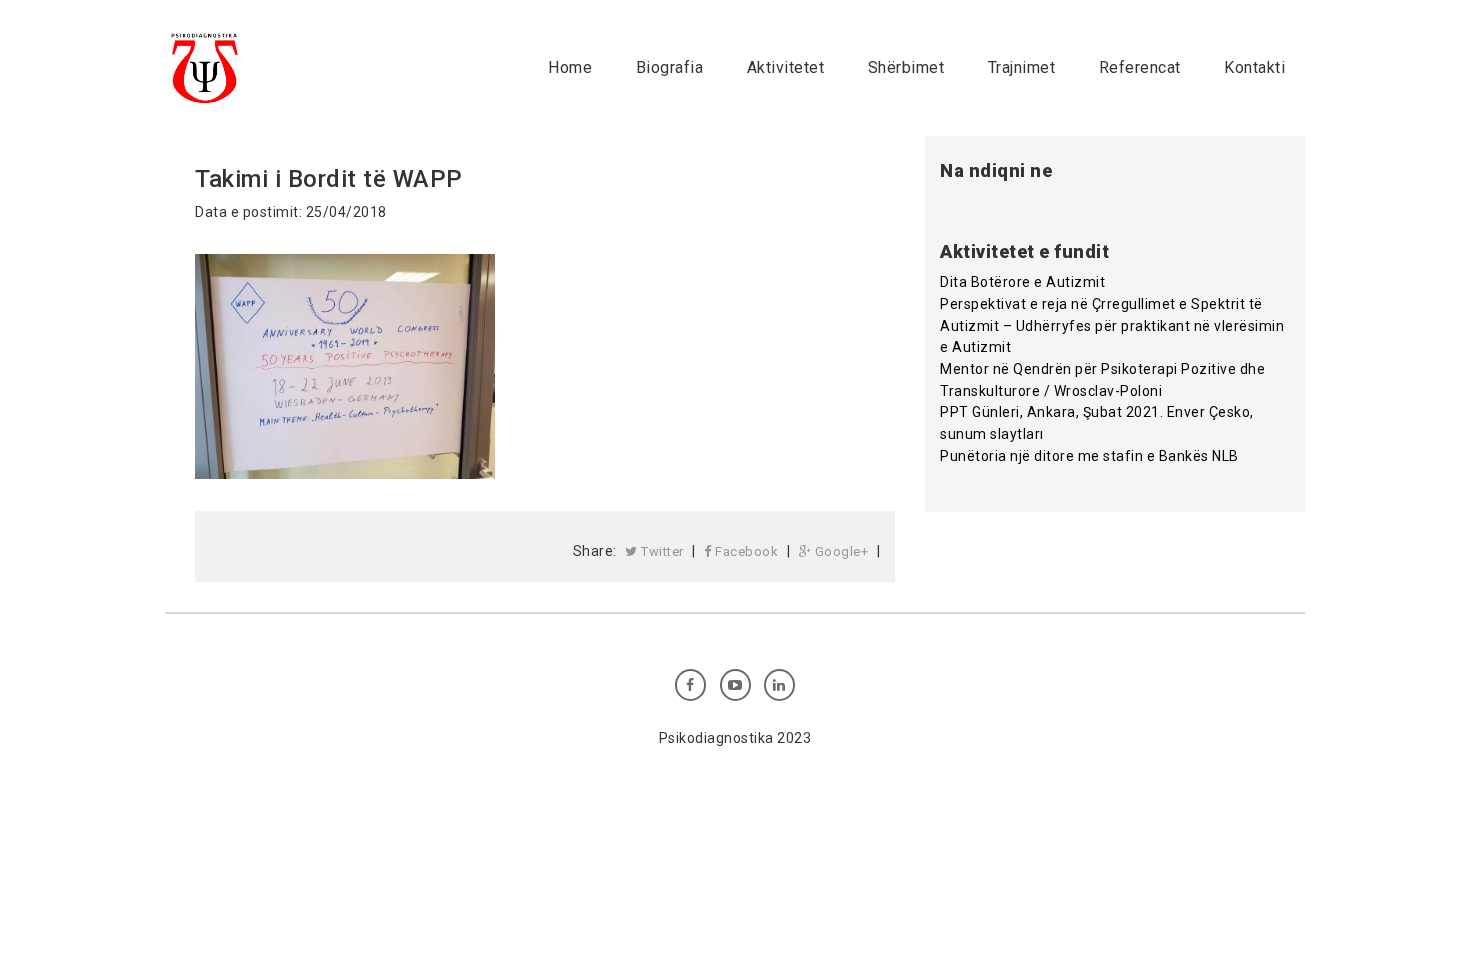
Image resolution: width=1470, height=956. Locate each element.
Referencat (1140, 67)
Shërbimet (906, 67)
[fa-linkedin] (779, 685)
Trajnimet (1022, 67)
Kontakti (1254, 67)
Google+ (839, 551)
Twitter (661, 551)
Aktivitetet (786, 67)
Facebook (745, 551)
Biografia (670, 67)
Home (570, 67)
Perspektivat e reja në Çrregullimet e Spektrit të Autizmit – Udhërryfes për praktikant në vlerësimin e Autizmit (1112, 325)
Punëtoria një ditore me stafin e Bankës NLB (1089, 456)
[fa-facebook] (690, 685)
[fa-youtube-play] (735, 685)
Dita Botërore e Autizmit (1022, 282)
